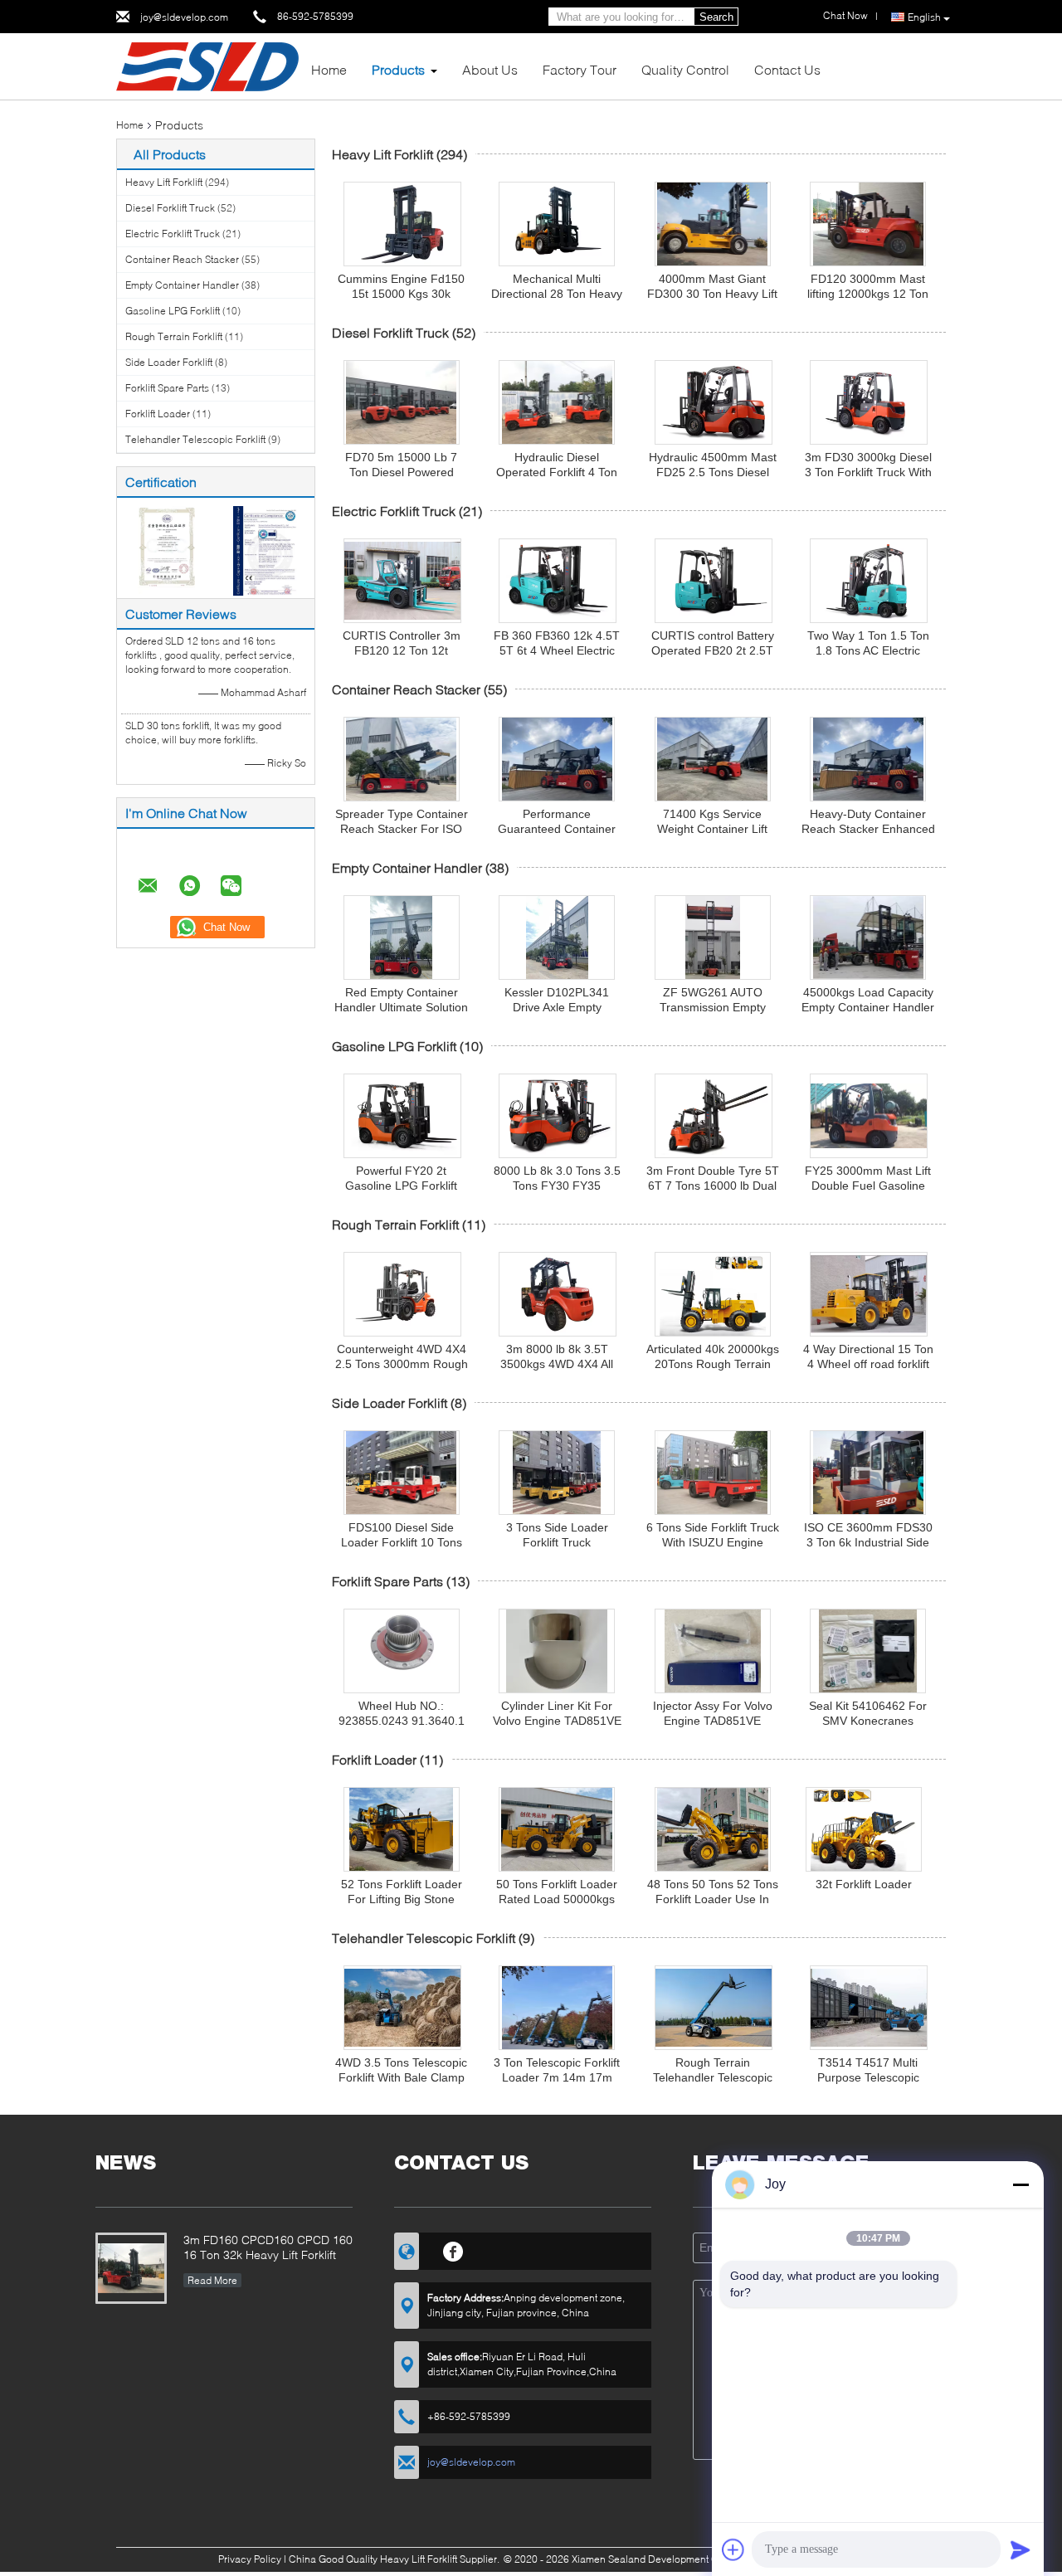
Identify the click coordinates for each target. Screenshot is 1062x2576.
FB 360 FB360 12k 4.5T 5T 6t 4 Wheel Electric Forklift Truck (557, 650)
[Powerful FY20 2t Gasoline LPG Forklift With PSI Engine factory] (402, 1116)
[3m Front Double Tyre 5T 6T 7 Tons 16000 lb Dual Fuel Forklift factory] (714, 1116)
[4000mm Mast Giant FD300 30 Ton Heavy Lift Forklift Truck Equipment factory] (713, 224)
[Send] (1021, 2549)
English (924, 17)
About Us (490, 69)
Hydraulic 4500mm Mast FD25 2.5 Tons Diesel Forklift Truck (713, 472)
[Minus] (1021, 2184)
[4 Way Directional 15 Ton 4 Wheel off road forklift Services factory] (869, 1294)
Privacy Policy (250, 2559)
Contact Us (787, 69)
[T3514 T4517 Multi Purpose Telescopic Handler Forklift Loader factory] (869, 2008)
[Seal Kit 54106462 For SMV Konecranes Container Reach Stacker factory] (868, 1651)
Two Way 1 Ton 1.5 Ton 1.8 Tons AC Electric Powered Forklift (868, 650)
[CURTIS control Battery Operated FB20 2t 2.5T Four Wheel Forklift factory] (714, 581)
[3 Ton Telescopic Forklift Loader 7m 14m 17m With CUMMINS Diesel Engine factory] (557, 2008)
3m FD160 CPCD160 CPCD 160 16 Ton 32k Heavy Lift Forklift (268, 2247)
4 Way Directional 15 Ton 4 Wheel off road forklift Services (868, 1364)
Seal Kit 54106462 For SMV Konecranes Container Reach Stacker (868, 1721)
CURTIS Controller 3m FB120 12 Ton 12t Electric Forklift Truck (402, 650)
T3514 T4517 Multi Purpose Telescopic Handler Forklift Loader (868, 2077)
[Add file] (733, 2549)
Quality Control (685, 69)
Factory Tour (580, 69)
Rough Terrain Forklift (174, 336)
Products (398, 69)
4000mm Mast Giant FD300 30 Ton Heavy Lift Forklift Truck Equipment (712, 294)
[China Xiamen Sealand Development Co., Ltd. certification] (166, 550)
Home (329, 69)
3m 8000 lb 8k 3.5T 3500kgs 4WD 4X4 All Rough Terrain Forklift (557, 1364)
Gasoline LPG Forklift (173, 311)
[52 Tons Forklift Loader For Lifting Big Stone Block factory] (402, 1829)
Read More (212, 2280)
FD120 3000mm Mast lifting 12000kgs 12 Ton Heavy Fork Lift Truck (868, 294)
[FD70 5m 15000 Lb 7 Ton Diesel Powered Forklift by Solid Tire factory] (402, 402)
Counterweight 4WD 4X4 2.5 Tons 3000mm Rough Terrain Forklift (402, 1364)
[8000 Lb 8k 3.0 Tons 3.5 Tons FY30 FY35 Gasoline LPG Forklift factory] (558, 1116)
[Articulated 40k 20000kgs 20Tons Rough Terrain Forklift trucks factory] (713, 1294)
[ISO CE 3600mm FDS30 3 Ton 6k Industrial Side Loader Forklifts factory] (868, 1473)
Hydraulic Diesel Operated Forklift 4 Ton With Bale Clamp (557, 472)
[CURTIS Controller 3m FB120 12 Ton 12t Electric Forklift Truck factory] (402, 581)
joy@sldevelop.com (184, 17)
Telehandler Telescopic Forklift (195, 439)
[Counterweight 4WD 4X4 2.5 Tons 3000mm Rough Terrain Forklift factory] (402, 1294)
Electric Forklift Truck (173, 234)
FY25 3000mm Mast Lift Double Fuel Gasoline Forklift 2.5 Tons (868, 1186)
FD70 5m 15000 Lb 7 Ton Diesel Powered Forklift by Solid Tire (401, 472)
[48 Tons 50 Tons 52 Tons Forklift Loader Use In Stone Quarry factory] (713, 1829)
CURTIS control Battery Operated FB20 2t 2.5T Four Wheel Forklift (713, 650)
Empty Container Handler (182, 285)
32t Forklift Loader (864, 1884)
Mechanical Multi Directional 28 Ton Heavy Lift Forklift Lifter (557, 294)
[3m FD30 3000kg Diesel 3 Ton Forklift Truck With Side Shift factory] (869, 402)
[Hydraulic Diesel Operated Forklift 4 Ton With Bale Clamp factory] (557, 402)
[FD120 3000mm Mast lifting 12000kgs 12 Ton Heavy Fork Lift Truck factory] (868, 224)
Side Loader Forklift (169, 362)
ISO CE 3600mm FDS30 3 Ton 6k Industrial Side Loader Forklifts (868, 1542)
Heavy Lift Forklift (164, 182)
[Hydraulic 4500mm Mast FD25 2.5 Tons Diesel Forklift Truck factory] (714, 402)
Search (716, 17)
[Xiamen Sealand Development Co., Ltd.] (207, 65)
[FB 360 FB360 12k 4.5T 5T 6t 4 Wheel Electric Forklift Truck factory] (558, 581)
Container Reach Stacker (182, 259)
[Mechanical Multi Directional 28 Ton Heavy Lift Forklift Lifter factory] (557, 224)
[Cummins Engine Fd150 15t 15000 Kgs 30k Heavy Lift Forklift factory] (402, 224)
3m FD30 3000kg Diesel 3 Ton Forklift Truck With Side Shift (868, 472)
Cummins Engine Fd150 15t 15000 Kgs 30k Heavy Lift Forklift (401, 294)
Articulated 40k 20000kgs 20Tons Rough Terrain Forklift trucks (713, 1364)
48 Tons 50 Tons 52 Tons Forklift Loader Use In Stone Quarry (713, 1899)
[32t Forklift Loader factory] (864, 1829)
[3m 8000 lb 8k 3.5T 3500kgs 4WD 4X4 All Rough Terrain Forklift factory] (558, 1294)
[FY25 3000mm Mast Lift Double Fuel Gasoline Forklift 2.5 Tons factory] (869, 1116)
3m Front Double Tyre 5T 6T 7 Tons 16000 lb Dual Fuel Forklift (713, 1186)
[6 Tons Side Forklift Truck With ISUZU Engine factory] (713, 1473)
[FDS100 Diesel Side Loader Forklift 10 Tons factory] (402, 1473)
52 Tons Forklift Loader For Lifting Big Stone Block (402, 1899)
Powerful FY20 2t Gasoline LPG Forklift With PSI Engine (401, 1186)
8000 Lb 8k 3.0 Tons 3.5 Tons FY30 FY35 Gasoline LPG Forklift (557, 1186)
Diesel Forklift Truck (170, 208)
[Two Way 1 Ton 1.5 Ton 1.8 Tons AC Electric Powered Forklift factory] (869, 581)
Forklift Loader (158, 414)
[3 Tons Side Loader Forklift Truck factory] (557, 1473)
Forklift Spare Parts (167, 388)
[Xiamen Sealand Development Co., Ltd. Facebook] (453, 2249)
